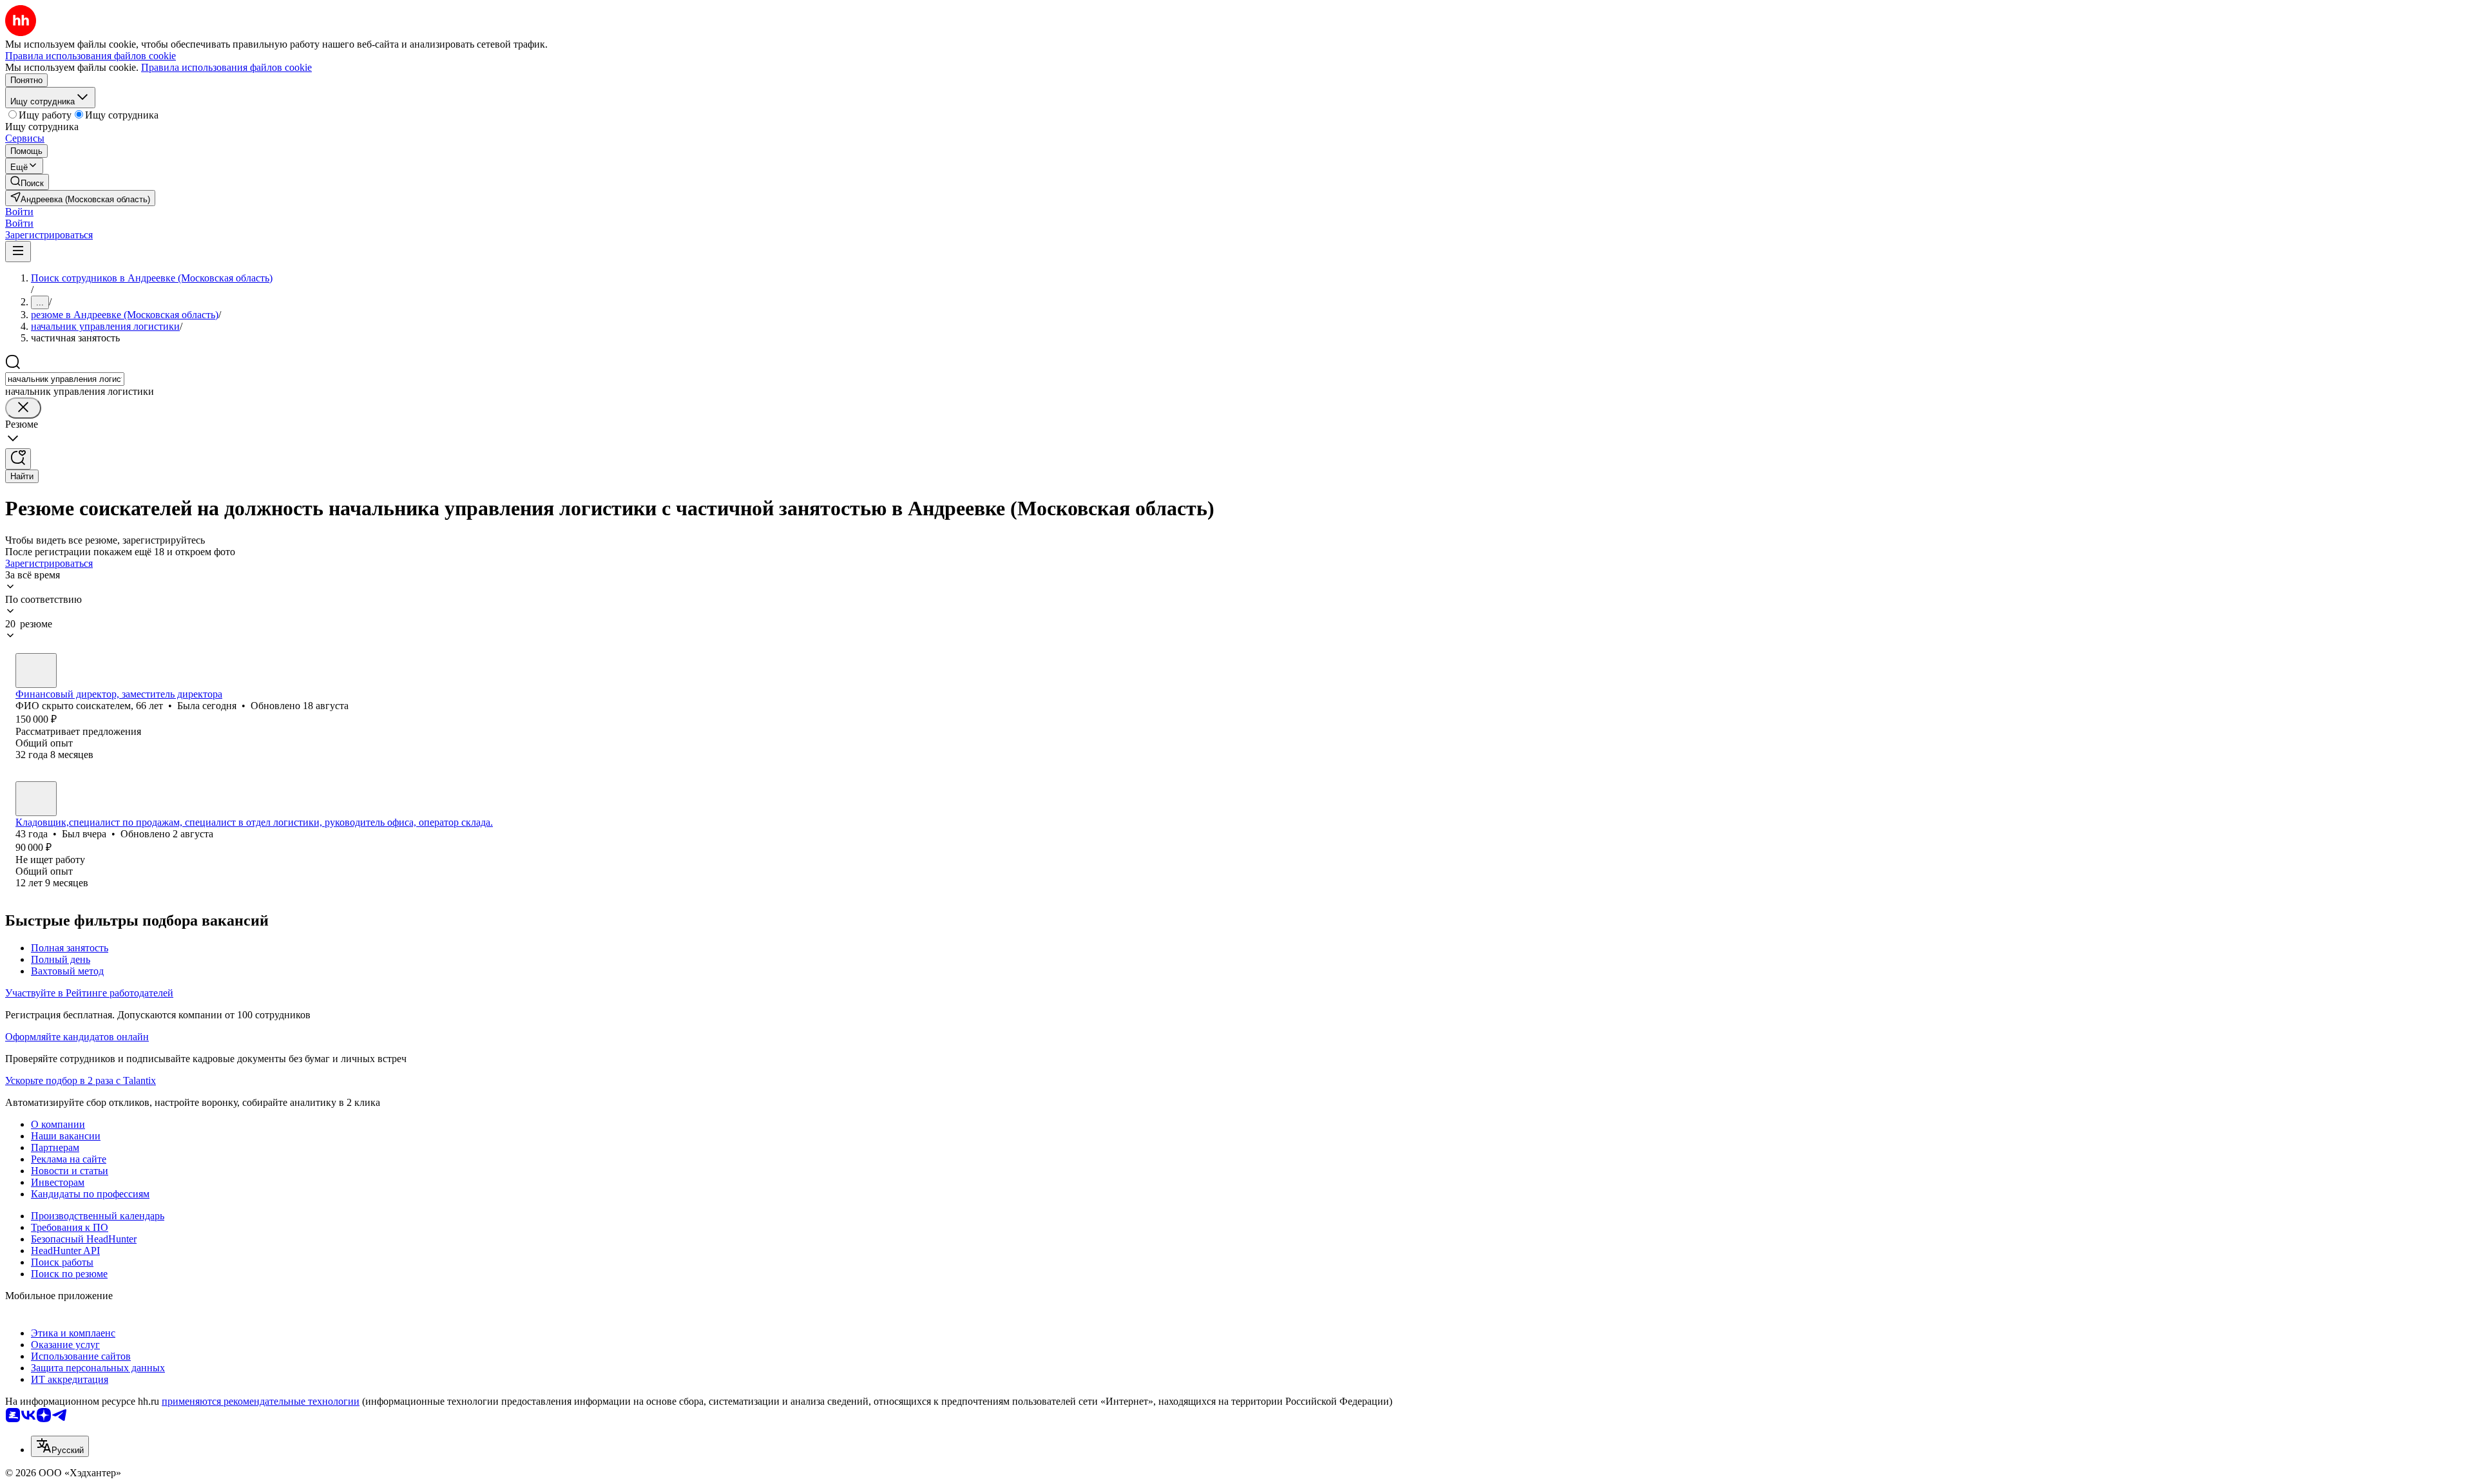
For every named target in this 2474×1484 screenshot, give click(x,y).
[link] (27, 182)
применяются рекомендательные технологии (261, 1401)
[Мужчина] (36, 799)
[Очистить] (23, 408)
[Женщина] (36, 671)
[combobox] (65, 379)
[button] (19, 212)
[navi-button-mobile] (18, 252)
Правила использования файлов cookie (226, 67)
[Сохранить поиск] (18, 459)
